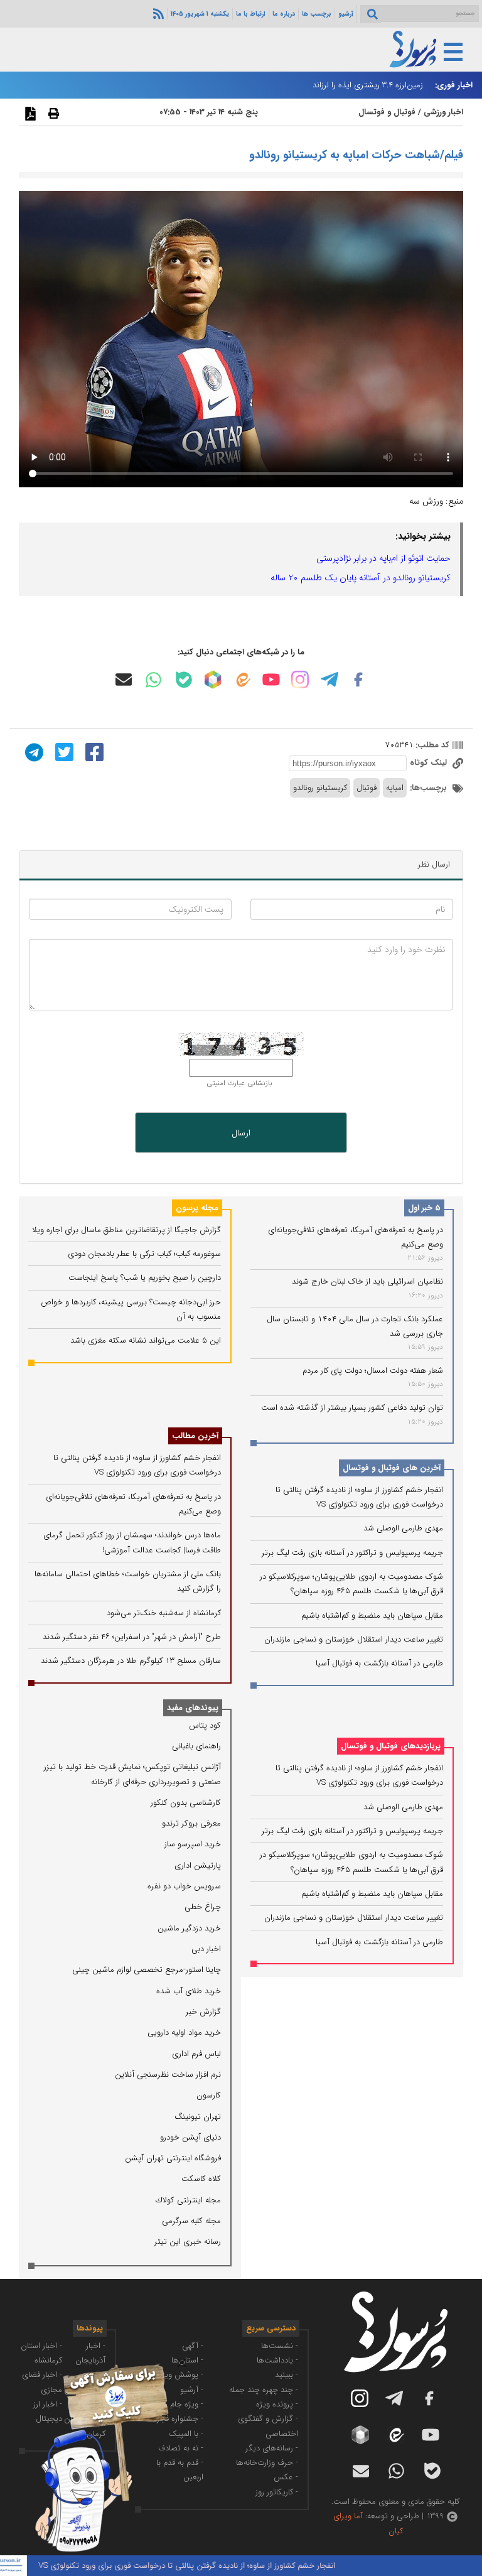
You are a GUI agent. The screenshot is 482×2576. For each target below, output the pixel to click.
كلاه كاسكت (201, 2179)
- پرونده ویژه (277, 2404)
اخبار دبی (206, 1949)
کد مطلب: (431, 745)
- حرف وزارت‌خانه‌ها (267, 2463)
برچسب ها (317, 14)
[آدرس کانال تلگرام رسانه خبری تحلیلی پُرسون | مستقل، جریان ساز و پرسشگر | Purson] (329, 679)
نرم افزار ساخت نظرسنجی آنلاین (168, 2075)
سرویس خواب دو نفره (184, 1886)
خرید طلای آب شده (189, 1991)
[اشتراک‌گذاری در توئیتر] (63, 752)
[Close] (182, 2363)
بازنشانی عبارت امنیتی (239, 1083)
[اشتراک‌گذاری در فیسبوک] (93, 752)
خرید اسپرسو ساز (193, 1844)
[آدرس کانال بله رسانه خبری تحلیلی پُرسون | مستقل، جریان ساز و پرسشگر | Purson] (184, 680)
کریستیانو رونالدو (320, 788)
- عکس (286, 2477)
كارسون (209, 2095)
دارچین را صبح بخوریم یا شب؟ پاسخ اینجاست (145, 1278)
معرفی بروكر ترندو (191, 1823)
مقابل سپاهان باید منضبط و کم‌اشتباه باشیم (372, 1615)
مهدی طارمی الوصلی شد (403, 1528)
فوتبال (367, 788)
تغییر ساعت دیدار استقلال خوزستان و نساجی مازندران (354, 1639)
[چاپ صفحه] (52, 113)
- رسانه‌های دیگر (272, 2448)
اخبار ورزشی (443, 112)
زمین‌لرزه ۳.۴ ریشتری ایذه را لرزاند (368, 85)
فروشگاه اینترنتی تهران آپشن (173, 2158)
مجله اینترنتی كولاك (188, 2200)
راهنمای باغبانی (196, 1746)
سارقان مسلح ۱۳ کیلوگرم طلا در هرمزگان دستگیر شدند (131, 1661)
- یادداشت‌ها (277, 2360)
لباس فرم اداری (196, 2054)
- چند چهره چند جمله (264, 2390)
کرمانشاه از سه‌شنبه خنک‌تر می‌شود (164, 1613)
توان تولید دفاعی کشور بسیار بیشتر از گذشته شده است (352, 1408)
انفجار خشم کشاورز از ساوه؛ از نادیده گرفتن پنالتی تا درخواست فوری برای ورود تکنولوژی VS (214, 2566)
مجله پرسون (197, 1208)
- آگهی (193, 2346)
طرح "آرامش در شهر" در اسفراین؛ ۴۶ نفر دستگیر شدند (132, 1637)
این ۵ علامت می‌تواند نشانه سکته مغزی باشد (146, 1340)
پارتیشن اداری (198, 1865)
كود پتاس (205, 1725)
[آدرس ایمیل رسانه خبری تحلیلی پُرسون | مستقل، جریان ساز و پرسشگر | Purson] (124, 679)
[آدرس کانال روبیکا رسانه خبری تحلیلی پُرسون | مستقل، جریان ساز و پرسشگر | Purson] (213, 679)
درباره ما (284, 14)
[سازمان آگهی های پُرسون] (94, 2363)
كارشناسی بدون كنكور (186, 1803)
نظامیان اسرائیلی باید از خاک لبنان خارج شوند (367, 1281)
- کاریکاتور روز (277, 2492)
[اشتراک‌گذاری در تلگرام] (33, 752)
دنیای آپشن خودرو (190, 2137)
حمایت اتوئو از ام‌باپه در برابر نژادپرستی (383, 558)
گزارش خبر (203, 2012)
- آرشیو (192, 2390)
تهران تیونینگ (198, 2117)
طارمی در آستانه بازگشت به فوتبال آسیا (379, 1663)
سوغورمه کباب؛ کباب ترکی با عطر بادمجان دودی (144, 1254)
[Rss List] (157, 13)
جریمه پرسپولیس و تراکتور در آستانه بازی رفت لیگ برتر (352, 1553)
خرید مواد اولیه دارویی (184, 2032)
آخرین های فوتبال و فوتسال (392, 1468)
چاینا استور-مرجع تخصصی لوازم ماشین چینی (147, 1970)
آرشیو (346, 14)
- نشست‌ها (280, 2346)
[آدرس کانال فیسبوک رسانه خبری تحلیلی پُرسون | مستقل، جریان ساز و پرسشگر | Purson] (358, 679)
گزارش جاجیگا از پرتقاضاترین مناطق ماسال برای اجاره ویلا (126, 1230)
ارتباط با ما (251, 14)
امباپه (395, 788)
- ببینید (287, 2375)
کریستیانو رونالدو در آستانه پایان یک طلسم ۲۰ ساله (361, 578)
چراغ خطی (203, 1907)
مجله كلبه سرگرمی (191, 2221)
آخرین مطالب (195, 1436)
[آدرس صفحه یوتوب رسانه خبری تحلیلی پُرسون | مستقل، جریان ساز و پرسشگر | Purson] (271, 679)
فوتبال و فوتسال (387, 112)
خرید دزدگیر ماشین (189, 1928)
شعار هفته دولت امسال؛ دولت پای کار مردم (373, 1371)
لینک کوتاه (430, 763)
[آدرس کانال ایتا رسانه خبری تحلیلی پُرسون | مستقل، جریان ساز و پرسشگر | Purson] (242, 680)
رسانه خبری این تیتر (188, 2242)
